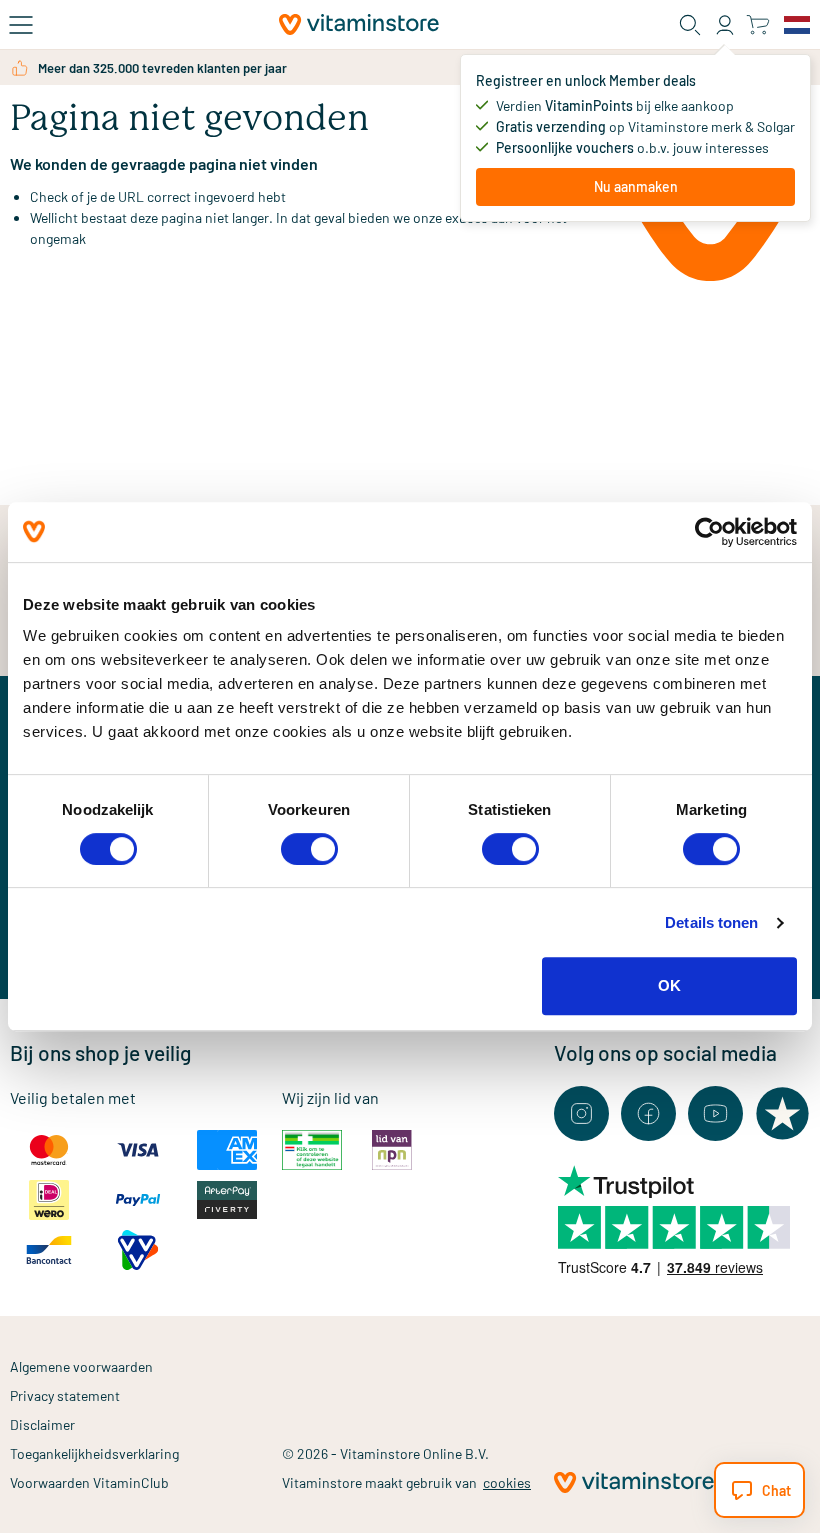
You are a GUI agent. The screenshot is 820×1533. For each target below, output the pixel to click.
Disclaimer (42, 1424)
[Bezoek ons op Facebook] (648, 1113)
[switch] (309, 849)
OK (669, 985)
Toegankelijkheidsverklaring (94, 1453)
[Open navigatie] (21, 25)
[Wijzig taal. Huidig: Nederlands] (797, 25)
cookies (507, 1482)
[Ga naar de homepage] (359, 24)
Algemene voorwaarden (81, 1366)
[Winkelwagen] (757, 24)
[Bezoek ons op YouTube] (715, 1113)
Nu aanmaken (636, 186)
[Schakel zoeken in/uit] (690, 25)
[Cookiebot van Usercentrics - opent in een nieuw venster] (709, 532)
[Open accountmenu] (725, 25)
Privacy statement (65, 1395)
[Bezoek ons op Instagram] (581, 1113)
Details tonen (711, 922)
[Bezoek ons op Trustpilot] (782, 1113)
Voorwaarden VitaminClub (89, 1482)
